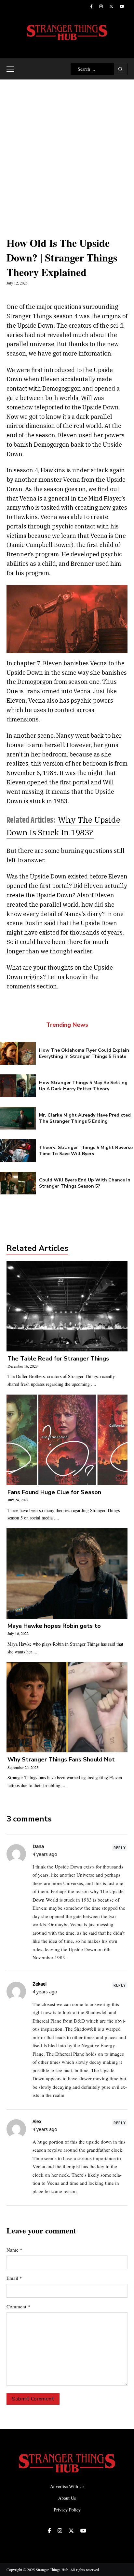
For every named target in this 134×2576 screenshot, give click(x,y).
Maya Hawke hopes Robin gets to (54, 1626)
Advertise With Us (67, 2486)
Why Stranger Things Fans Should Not (61, 1760)
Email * (14, 2278)
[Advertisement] (67, 150)
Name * (14, 2250)
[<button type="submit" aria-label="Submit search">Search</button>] (121, 69)
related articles (37, 1248)
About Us (67, 2498)
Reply (120, 1848)
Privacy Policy (67, 2510)
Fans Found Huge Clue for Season (54, 1492)
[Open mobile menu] (10, 69)
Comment (18, 2306)
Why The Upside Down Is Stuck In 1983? (63, 826)
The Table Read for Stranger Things (58, 1359)
